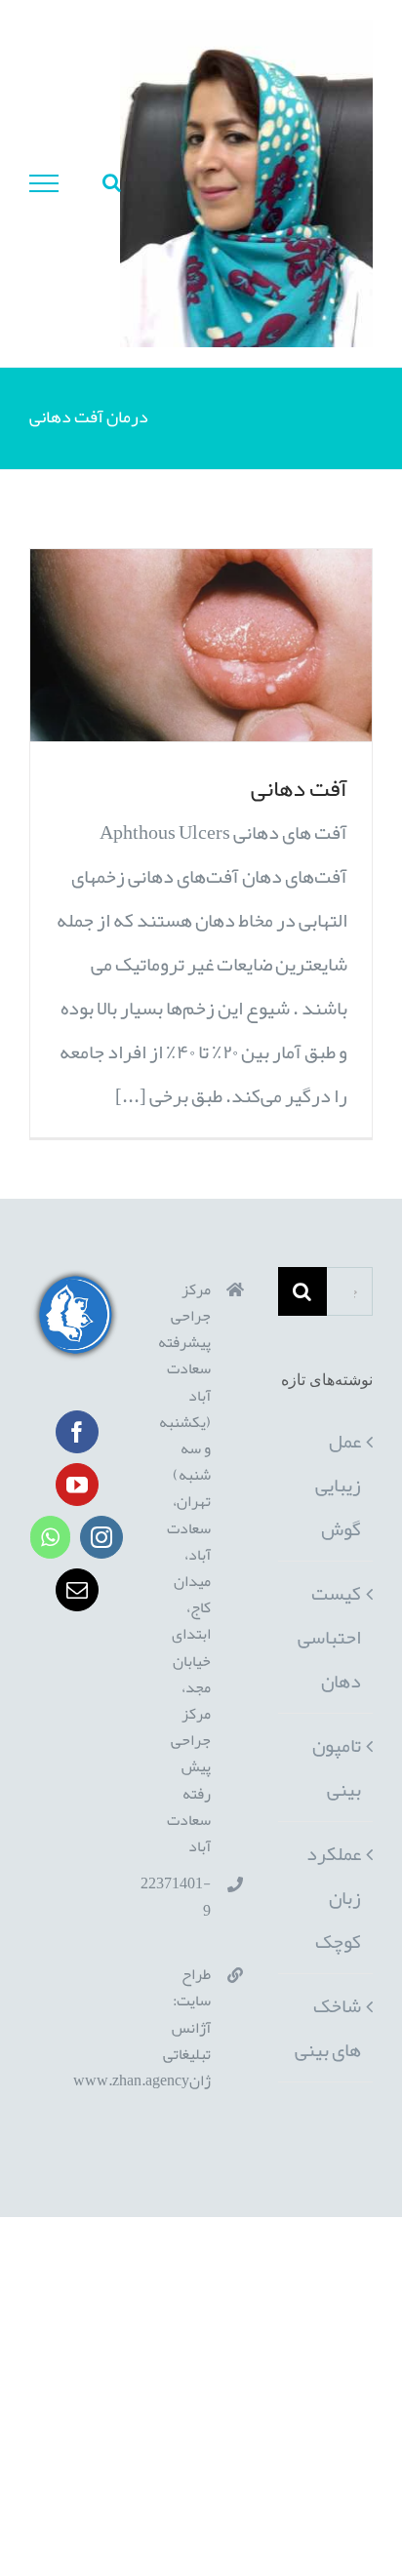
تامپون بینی (337, 1767)
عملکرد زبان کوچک (334, 1897)
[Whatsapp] (50, 1537)
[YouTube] (77, 1485)
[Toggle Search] (112, 182)
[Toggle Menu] (44, 183)
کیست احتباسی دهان (329, 1637)
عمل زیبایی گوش (338, 1485)
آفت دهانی (299, 788)
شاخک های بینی (328, 2027)
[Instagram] (101, 1537)
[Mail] (77, 1590)
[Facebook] (77, 1432)
